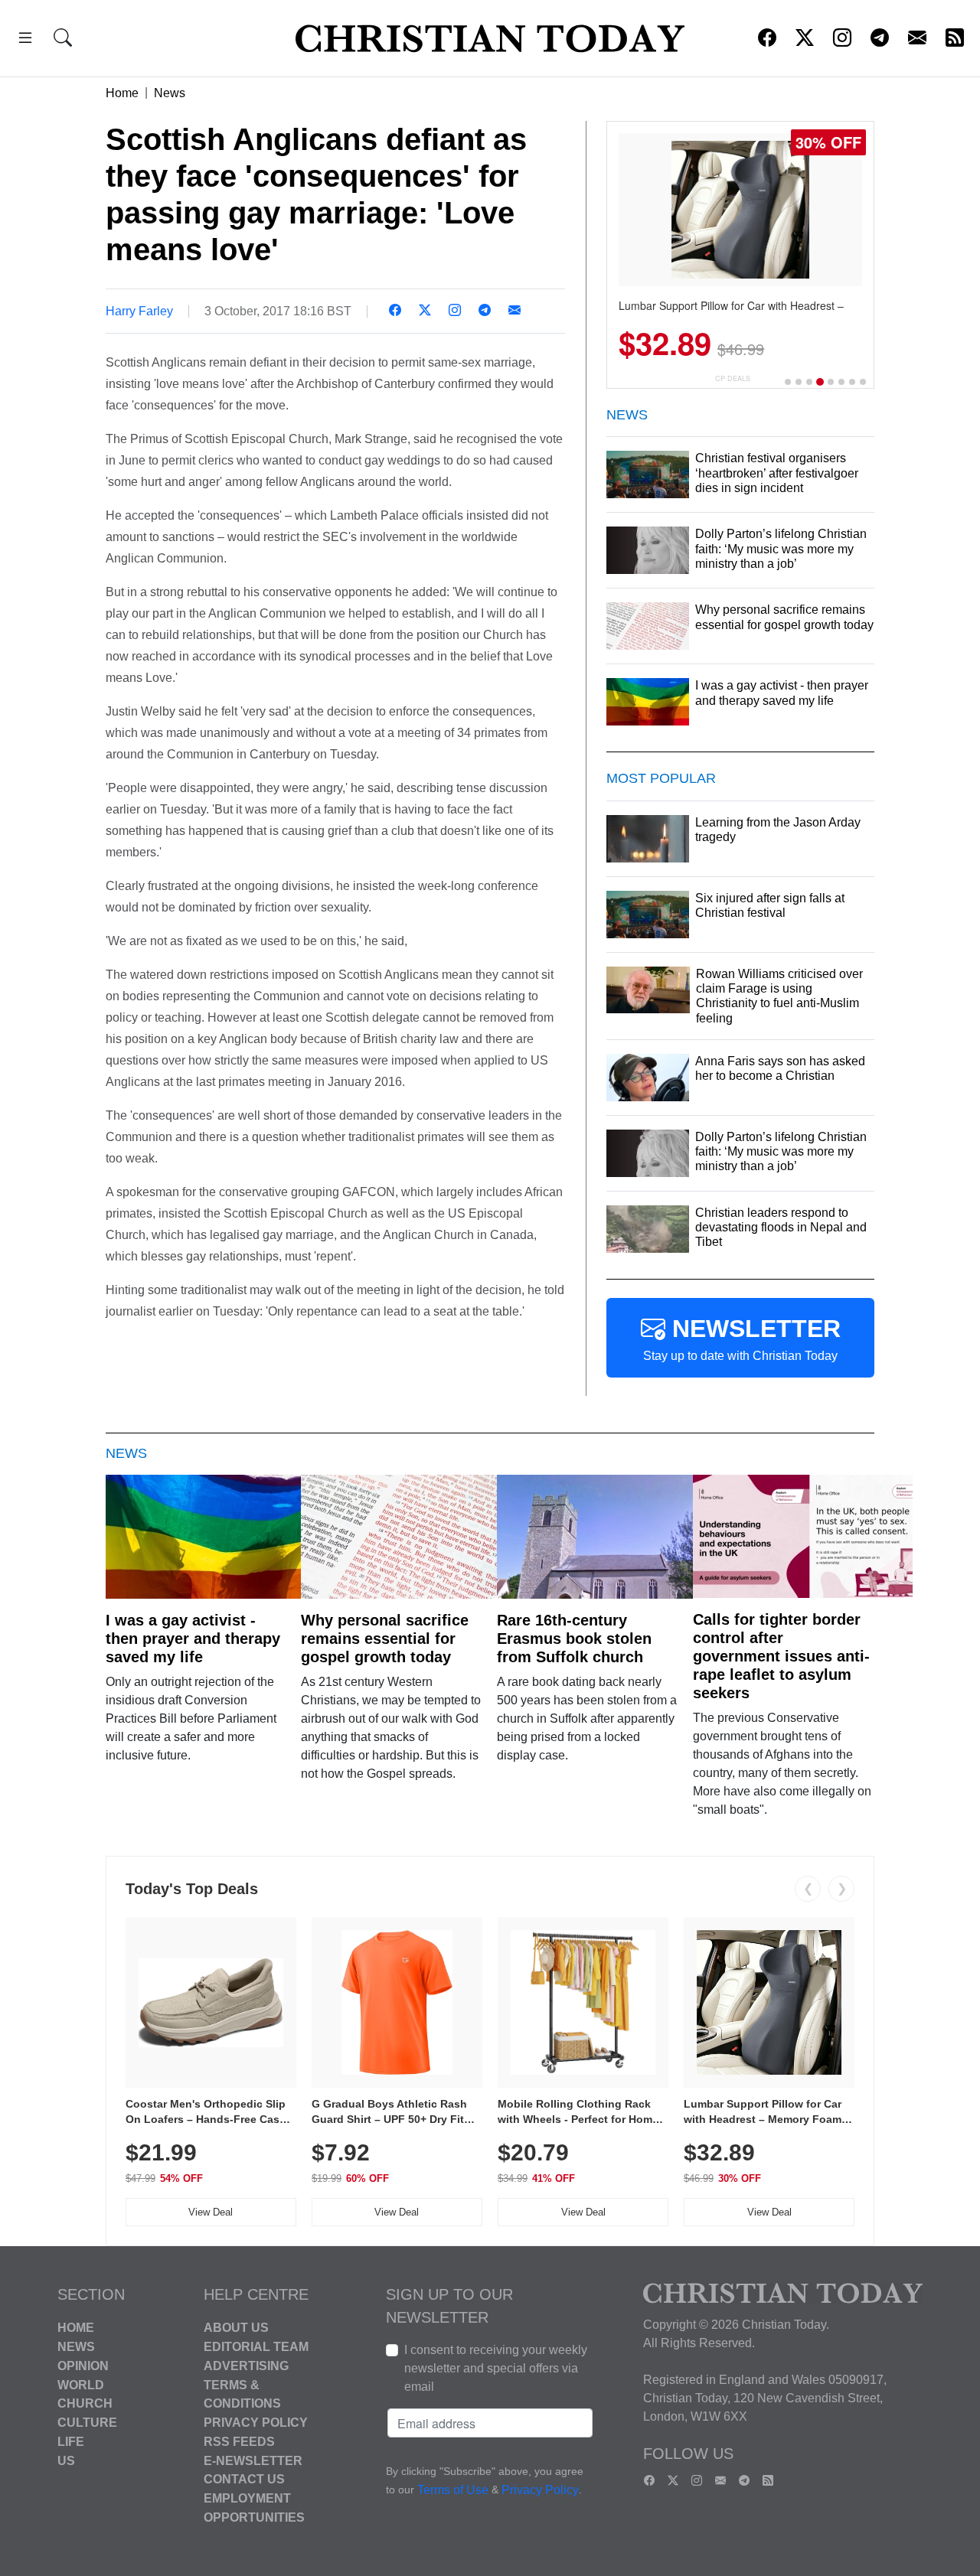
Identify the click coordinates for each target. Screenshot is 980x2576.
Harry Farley (139, 311)
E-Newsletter (253, 2460)
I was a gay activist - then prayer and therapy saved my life (193, 1639)
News (170, 93)
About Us (236, 2328)
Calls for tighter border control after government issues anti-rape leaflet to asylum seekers (781, 1656)
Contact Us (244, 2479)
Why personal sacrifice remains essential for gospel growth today (385, 1639)
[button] (25, 40)
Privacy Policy (256, 2423)
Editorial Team (256, 2347)
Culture (87, 2423)
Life (71, 2442)
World (81, 2384)
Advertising (246, 2366)
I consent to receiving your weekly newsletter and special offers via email (496, 2368)
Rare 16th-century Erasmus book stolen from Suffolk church (574, 1639)
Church (85, 2403)
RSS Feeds (239, 2442)
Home (122, 93)
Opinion (83, 2366)
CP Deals (733, 378)
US (66, 2460)
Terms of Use (453, 2491)
